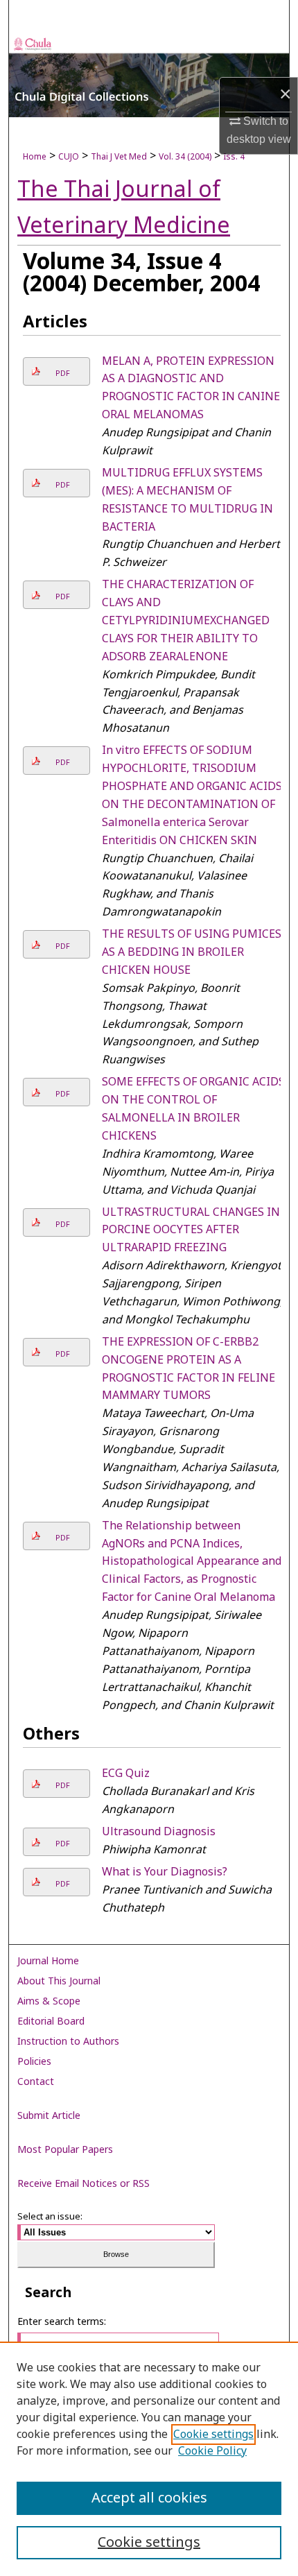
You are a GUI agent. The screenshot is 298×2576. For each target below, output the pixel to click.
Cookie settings (213, 2435)
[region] (149, 2459)
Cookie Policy (212, 2451)
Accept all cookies (149, 2498)
